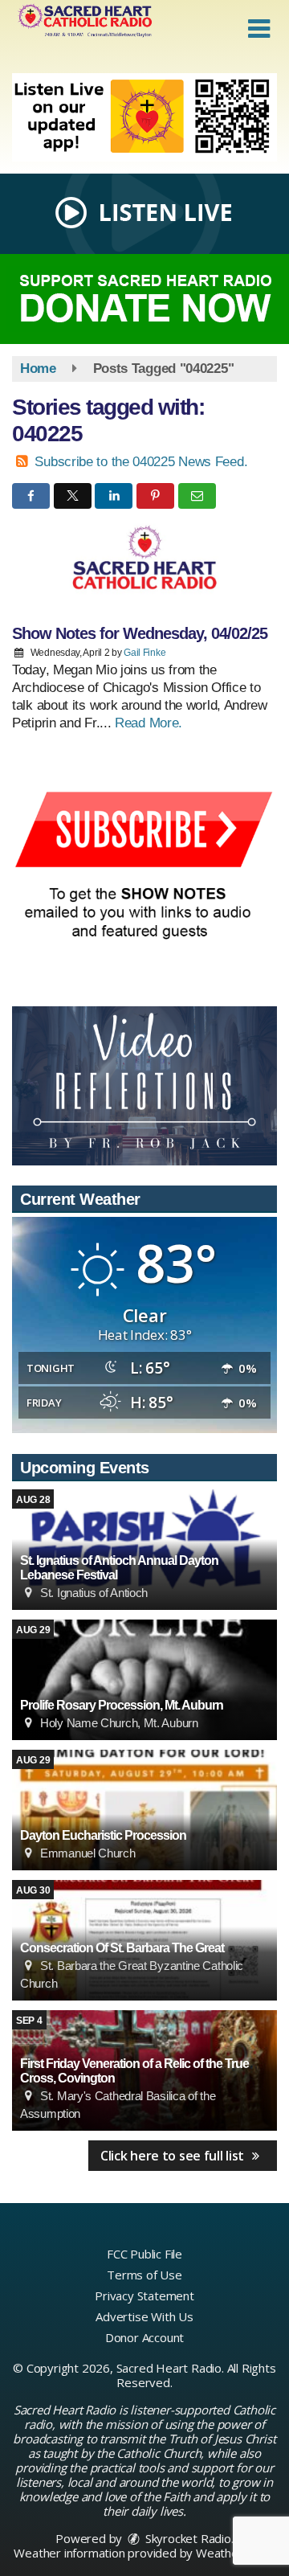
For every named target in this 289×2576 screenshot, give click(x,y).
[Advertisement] (144, 117)
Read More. (149, 723)
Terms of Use (144, 2275)
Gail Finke (144, 653)
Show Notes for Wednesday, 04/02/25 (140, 633)
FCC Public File (144, 2254)
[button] (259, 29)
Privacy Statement (144, 2295)
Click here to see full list (174, 2156)
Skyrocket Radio (187, 2538)
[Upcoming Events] (144, 1680)
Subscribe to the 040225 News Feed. (141, 462)
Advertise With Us (144, 2316)
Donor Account (144, 2337)
